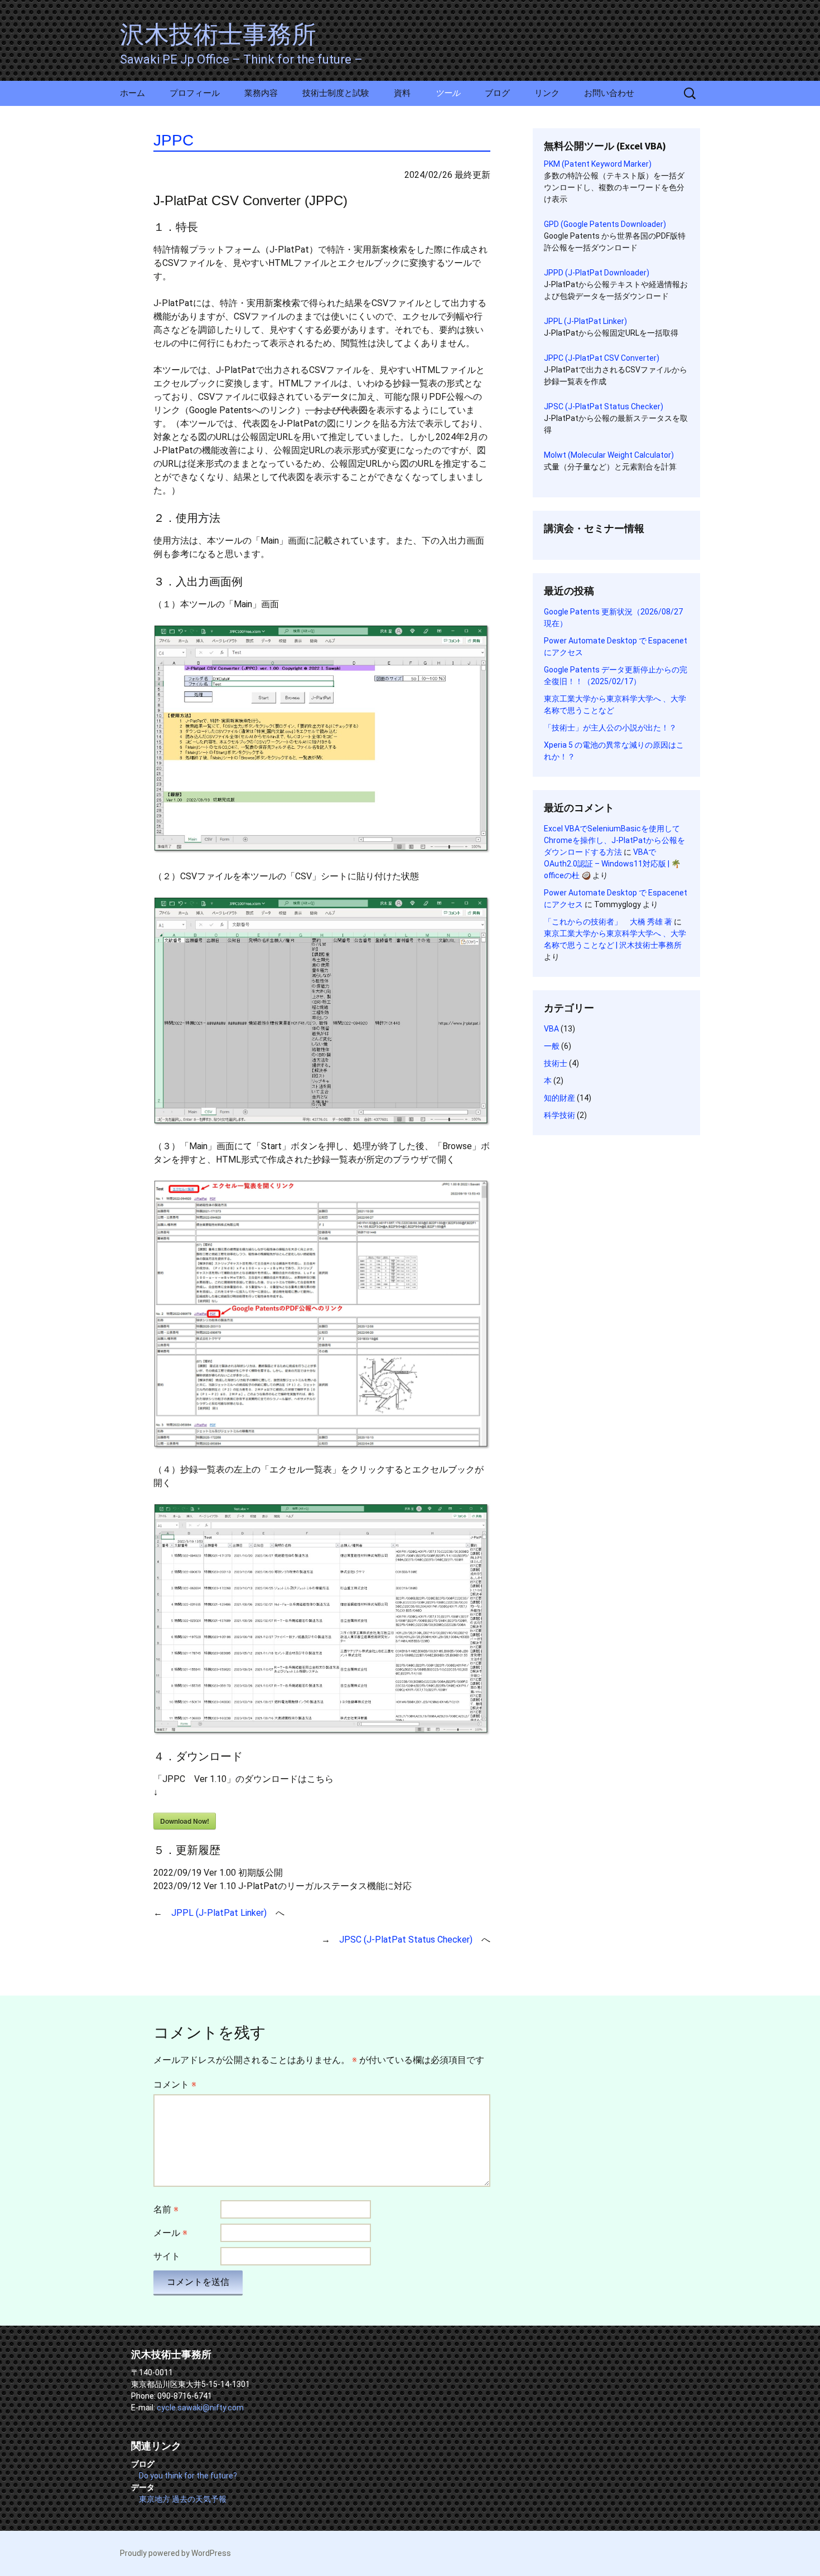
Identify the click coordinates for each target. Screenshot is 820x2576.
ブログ (497, 93)
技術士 (556, 1063)
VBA (551, 1029)
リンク (547, 93)
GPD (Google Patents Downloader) (605, 224)
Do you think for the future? (188, 2476)
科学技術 (559, 1115)
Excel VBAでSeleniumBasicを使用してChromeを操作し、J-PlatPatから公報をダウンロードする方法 (614, 840)
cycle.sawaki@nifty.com (200, 2408)
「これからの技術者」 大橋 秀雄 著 (608, 922)
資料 (402, 93)
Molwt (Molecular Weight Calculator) (609, 455)
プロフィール (195, 93)
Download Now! (185, 1821)
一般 (552, 1046)
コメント (175, 2084)
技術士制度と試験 (336, 93)
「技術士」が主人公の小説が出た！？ (610, 728)
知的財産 (559, 1098)
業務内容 (261, 93)
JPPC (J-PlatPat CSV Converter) (602, 358)
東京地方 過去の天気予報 (183, 2499)
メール (170, 2233)
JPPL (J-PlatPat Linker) (219, 1913)
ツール (448, 93)
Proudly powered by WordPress (175, 2553)
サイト (167, 2256)
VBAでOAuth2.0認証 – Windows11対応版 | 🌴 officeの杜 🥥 (612, 864)
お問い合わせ (609, 93)
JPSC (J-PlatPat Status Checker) (406, 1940)
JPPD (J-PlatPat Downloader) (597, 273)
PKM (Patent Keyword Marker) (598, 164)
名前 (166, 2209)
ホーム (132, 93)
